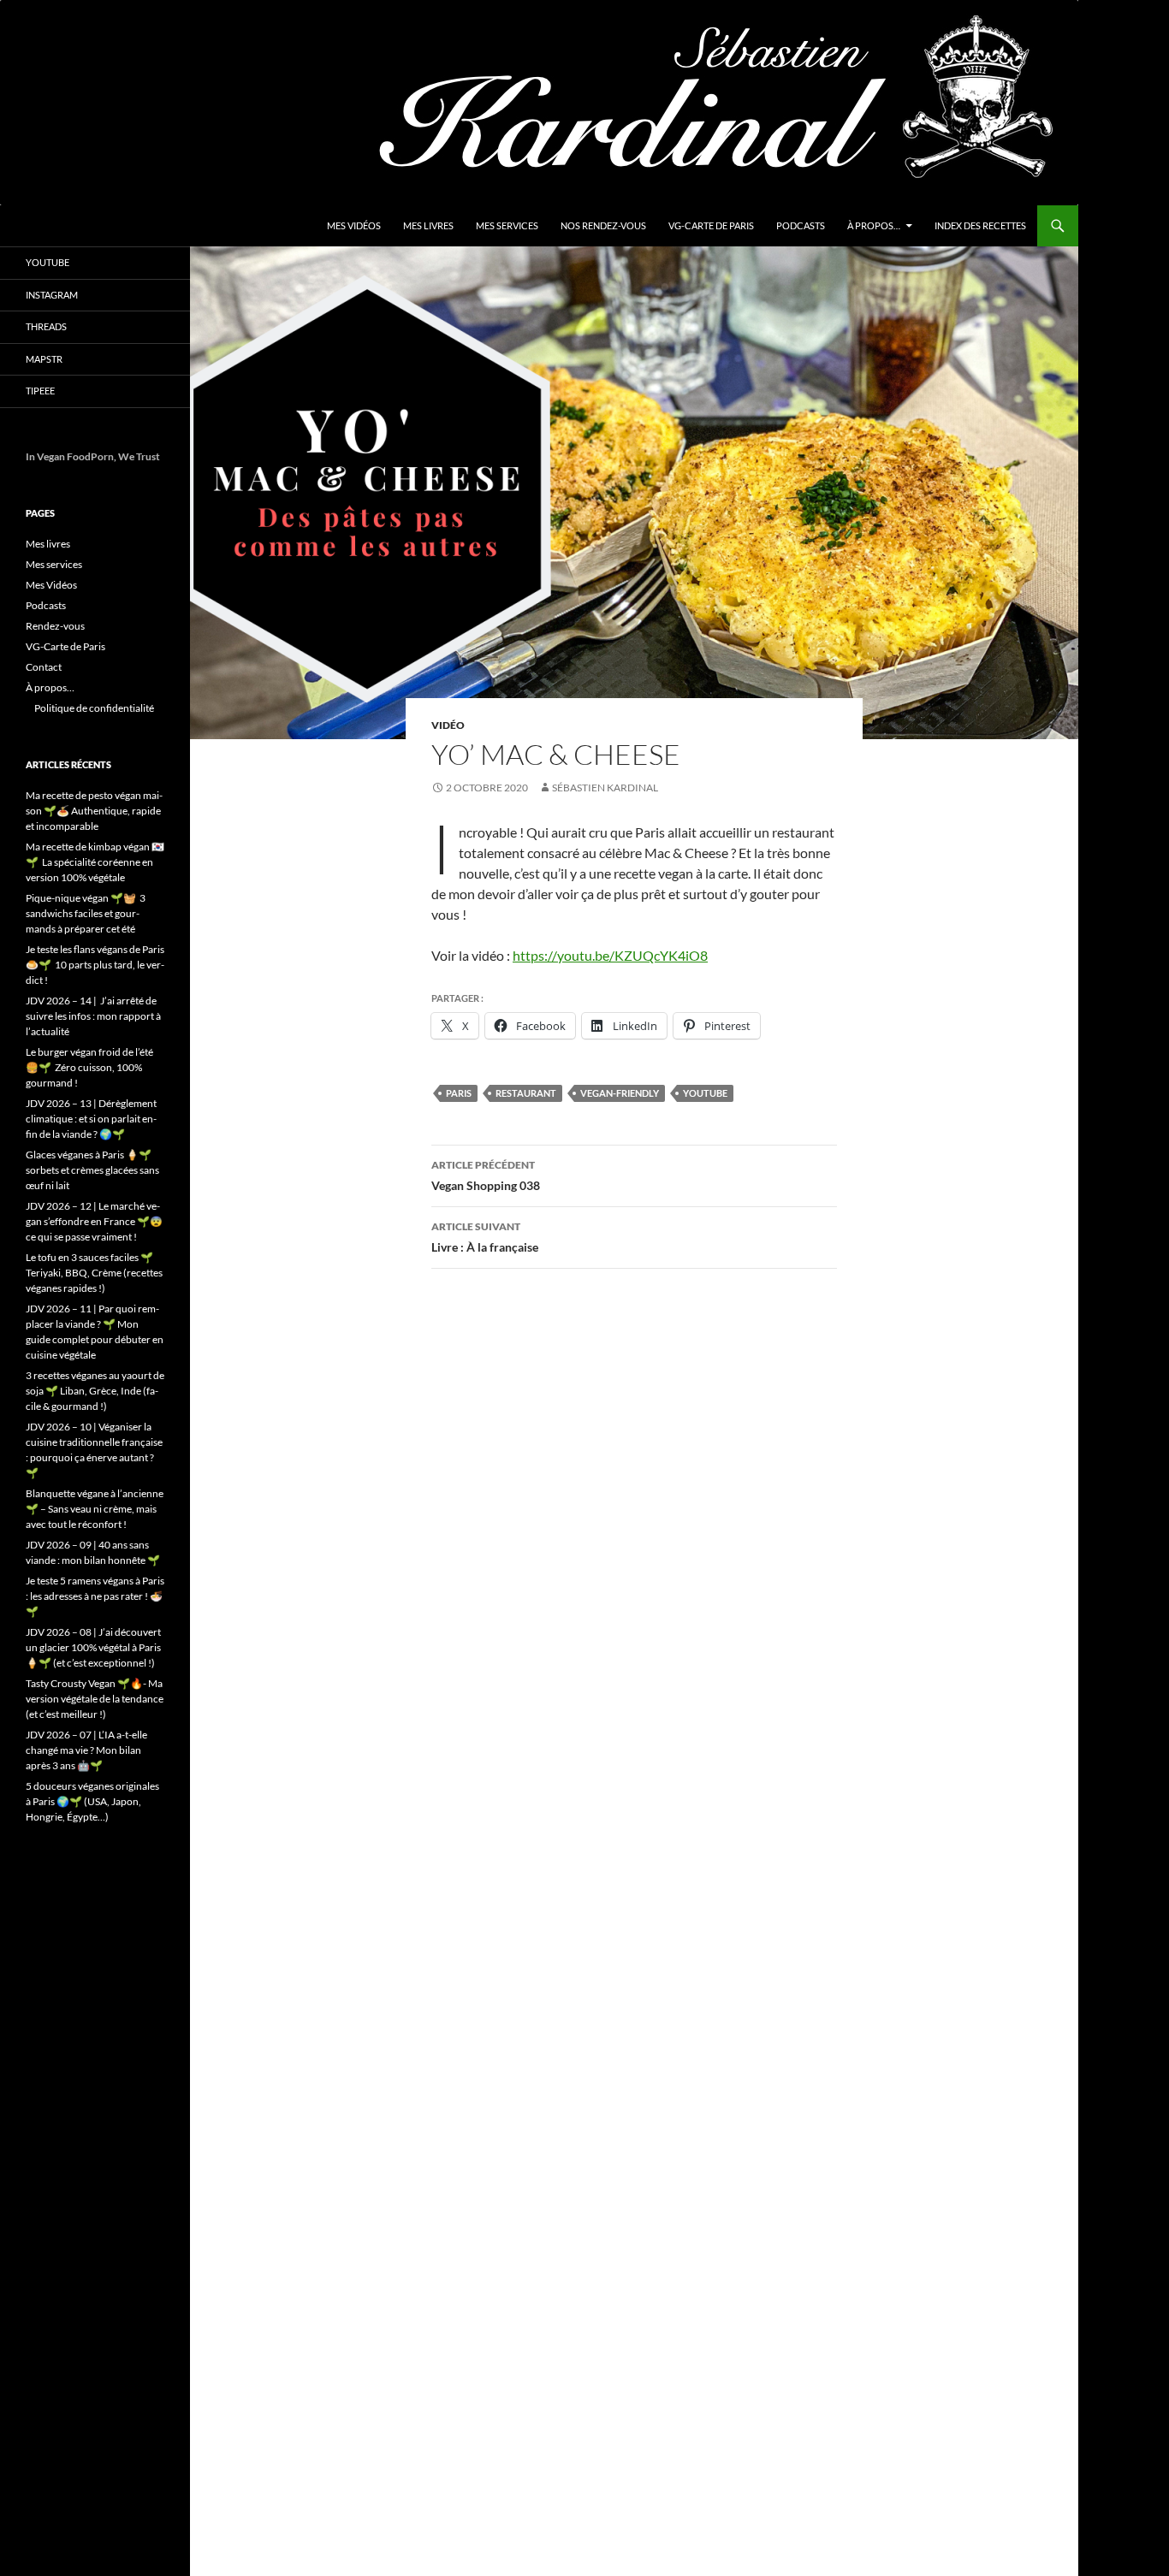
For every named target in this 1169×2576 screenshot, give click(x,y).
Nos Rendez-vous (603, 225)
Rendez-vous (55, 626)
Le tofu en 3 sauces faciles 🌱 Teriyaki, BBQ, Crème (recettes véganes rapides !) (94, 1273)
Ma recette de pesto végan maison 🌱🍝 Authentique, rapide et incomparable (94, 811)
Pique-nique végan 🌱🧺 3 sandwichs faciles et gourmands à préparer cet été (86, 913)
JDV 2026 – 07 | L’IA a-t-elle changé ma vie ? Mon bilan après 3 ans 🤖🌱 (86, 1750)
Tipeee (40, 391)
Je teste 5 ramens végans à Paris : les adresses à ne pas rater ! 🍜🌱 (95, 1596)
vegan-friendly (620, 1093)
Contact (44, 667)
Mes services (507, 225)
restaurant (526, 1093)
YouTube (47, 262)
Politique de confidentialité (94, 708)
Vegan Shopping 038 (486, 1175)
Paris (459, 1093)
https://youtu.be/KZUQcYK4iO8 (610, 955)
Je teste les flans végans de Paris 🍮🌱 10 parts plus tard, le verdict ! (95, 965)
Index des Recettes (980, 225)
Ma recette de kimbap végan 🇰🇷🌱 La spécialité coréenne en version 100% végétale (95, 862)
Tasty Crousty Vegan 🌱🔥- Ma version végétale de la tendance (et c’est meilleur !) (95, 1699)
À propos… (874, 225)
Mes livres (428, 225)
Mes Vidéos (354, 225)
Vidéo (448, 725)
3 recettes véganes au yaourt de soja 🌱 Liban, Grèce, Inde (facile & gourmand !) (95, 1391)
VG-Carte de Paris (711, 225)
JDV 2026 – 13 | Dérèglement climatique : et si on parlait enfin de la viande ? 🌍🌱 (91, 1119)
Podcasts (801, 225)
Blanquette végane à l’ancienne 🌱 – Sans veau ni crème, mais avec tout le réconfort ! (95, 1509)
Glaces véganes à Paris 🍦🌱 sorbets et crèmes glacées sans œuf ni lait (92, 1170)
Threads (46, 326)
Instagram (52, 295)
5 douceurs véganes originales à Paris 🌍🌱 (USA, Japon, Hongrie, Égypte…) (92, 1801)
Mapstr (44, 359)
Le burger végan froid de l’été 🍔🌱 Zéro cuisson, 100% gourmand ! (89, 1067)
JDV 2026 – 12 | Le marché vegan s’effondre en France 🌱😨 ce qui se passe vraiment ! (94, 1221)
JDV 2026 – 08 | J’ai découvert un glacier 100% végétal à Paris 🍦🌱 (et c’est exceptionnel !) (93, 1647)
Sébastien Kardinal (605, 788)
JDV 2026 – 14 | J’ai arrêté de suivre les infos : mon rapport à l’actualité (93, 1016)
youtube (705, 1093)
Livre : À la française (485, 1237)
